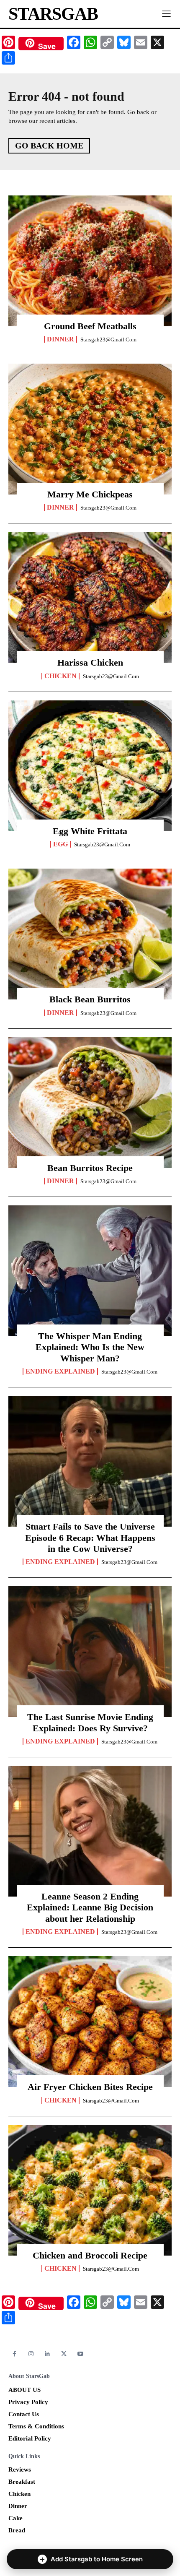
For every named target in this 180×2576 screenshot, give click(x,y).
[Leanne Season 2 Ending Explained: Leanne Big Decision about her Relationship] (90, 1831)
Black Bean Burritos (90, 999)
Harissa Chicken (90, 662)
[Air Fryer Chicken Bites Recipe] (90, 2022)
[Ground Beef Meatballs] (90, 261)
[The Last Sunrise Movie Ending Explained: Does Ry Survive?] (90, 1652)
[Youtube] (81, 2354)
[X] (64, 2354)
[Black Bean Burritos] (90, 934)
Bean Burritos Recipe (90, 1168)
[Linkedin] (48, 2354)
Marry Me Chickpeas (90, 494)
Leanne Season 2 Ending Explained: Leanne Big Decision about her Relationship (90, 1907)
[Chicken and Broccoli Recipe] (90, 2190)
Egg (60, 844)
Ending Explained (60, 1371)
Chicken (60, 676)
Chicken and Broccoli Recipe (90, 2255)
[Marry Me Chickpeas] (90, 429)
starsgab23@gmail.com (108, 340)
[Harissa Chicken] (90, 597)
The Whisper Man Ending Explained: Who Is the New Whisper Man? (90, 1347)
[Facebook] (14, 2354)
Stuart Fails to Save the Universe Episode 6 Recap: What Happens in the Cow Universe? (90, 1538)
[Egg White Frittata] (90, 766)
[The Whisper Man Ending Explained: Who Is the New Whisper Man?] (90, 1271)
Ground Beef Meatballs (90, 326)
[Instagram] (31, 2354)
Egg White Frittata (90, 831)
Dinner (60, 339)
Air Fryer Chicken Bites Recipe (90, 2087)
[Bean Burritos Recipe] (90, 1103)
